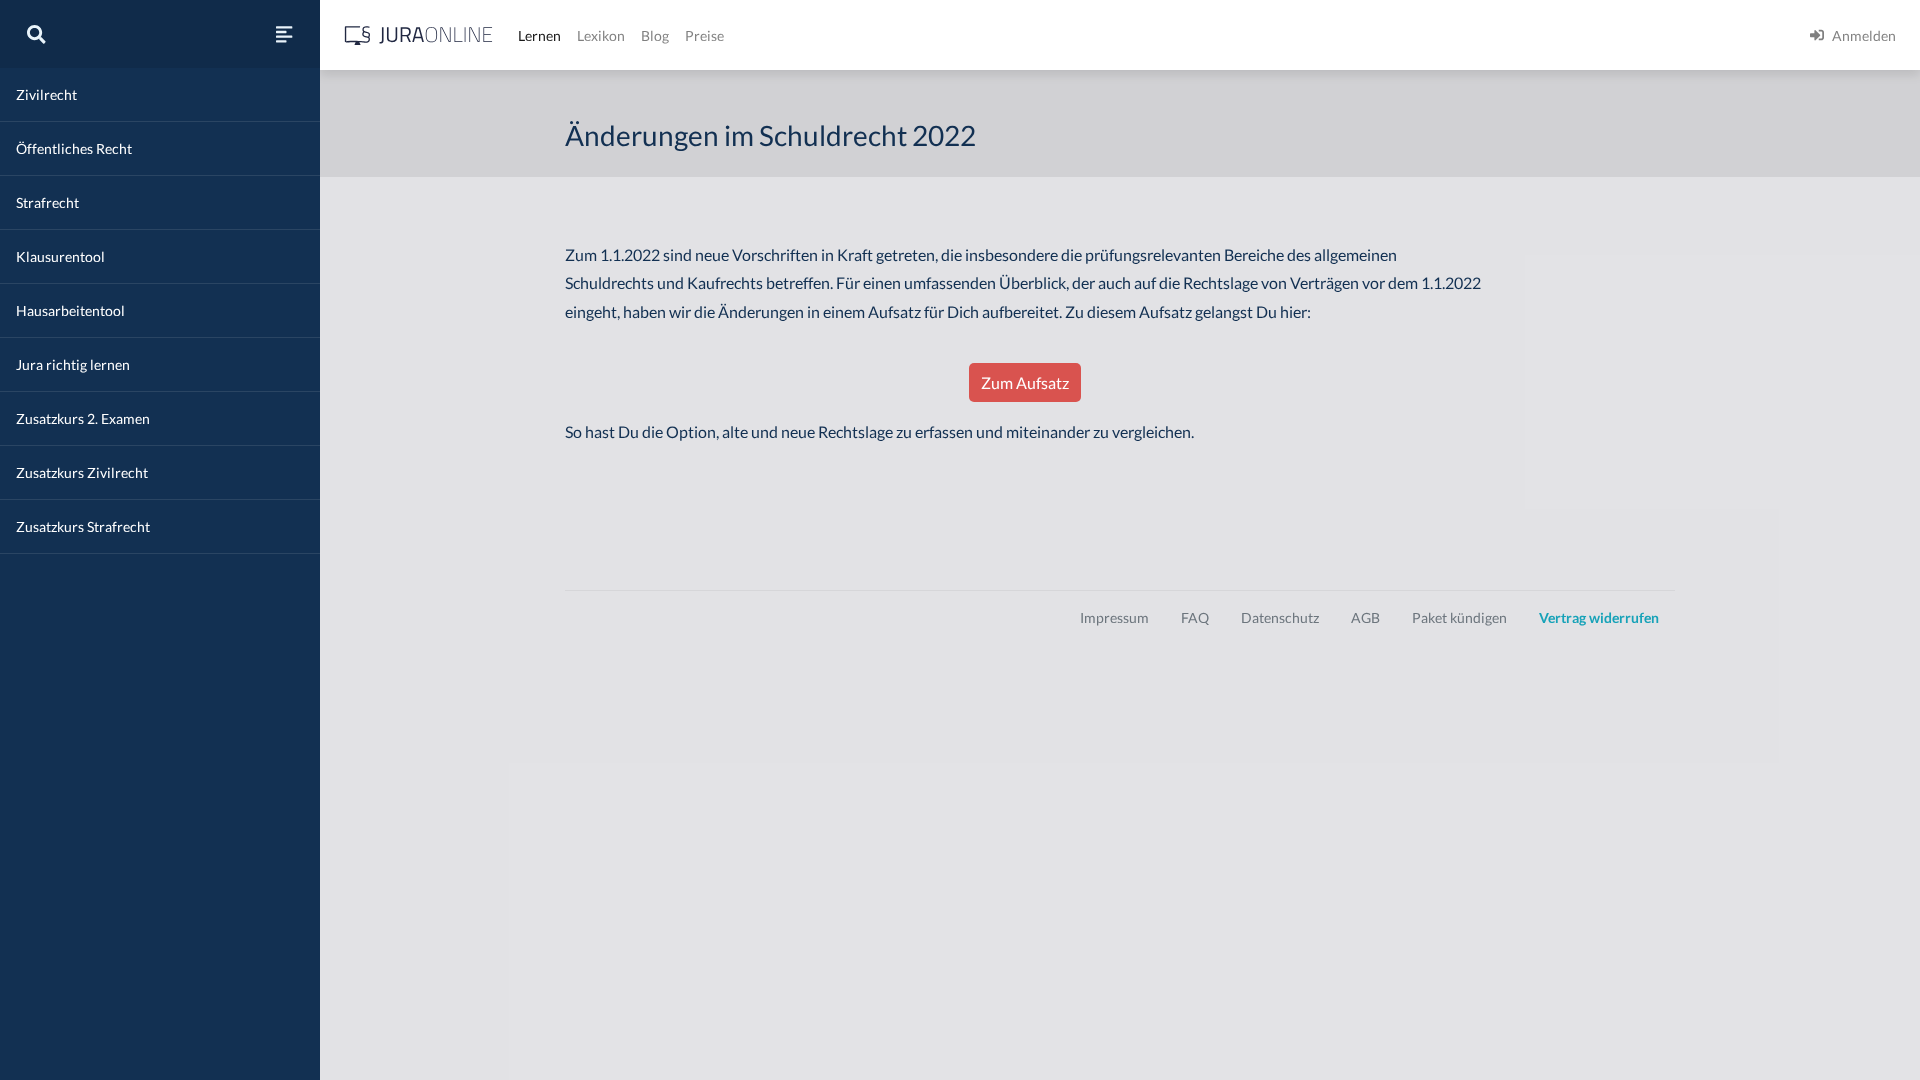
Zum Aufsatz (1025, 382)
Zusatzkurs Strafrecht (83, 526)
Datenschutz (1280, 617)
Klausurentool (60, 256)
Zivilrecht (46, 94)
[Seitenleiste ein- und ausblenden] (284, 34)
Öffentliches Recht (74, 148)
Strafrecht (47, 202)
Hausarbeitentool (70, 310)
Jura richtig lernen (73, 364)
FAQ (1195, 617)
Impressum (1114, 617)
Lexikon (601, 35)
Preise (704, 35)
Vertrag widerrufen (1599, 617)
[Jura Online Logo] (419, 35)
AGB (1365, 617)
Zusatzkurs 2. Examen (83, 418)
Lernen (539, 35)
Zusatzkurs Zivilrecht (82, 472)
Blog (655, 35)
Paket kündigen (1459, 617)
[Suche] (36, 34)
